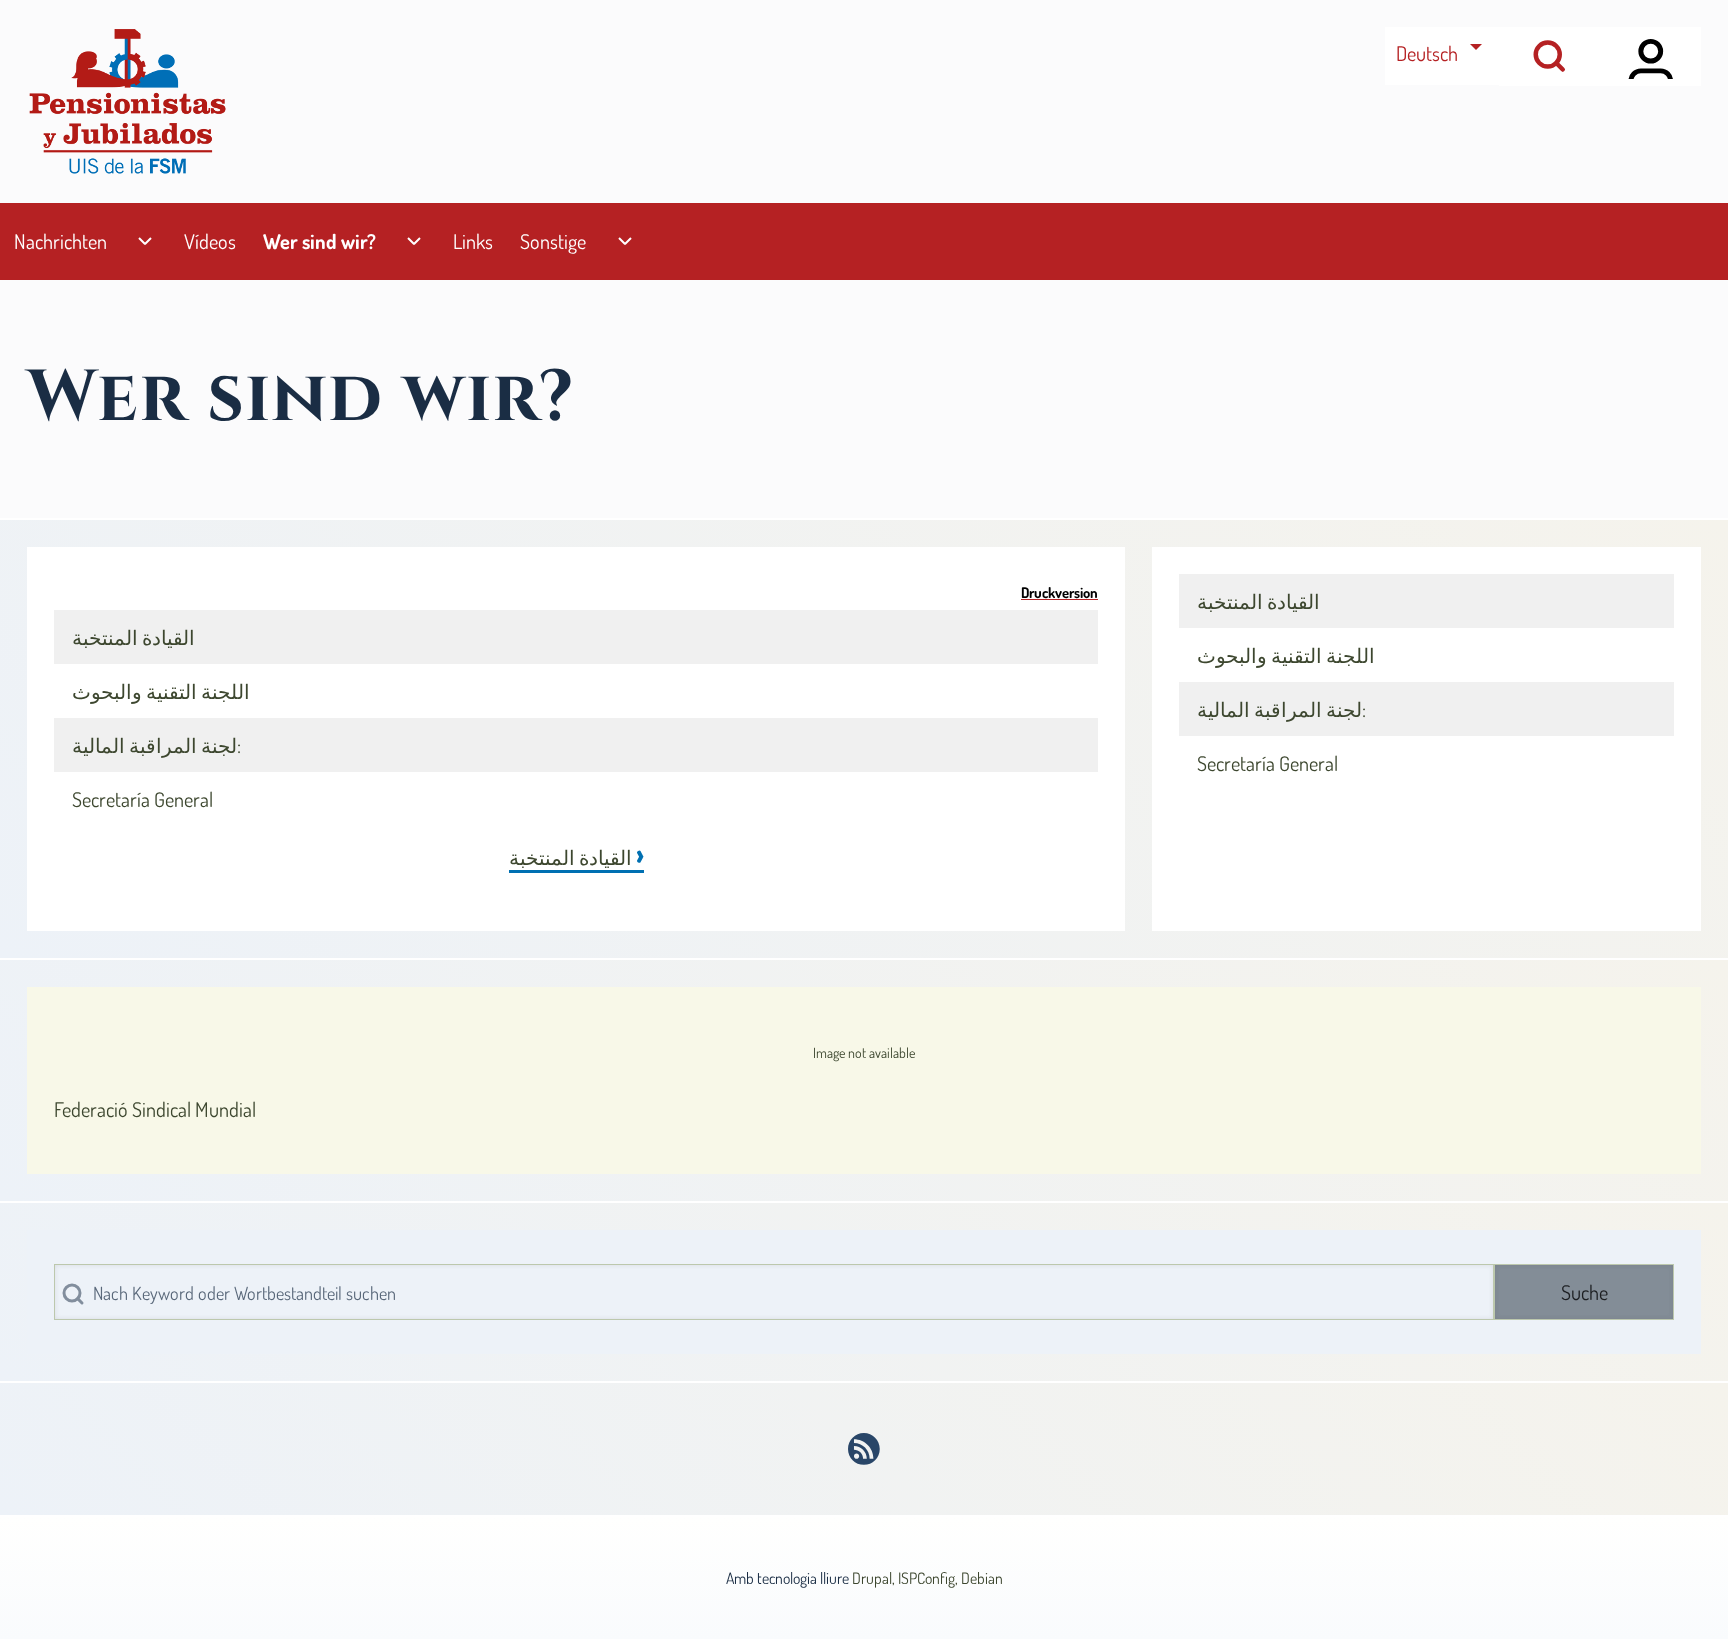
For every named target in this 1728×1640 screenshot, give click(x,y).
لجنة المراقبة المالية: (156, 745)
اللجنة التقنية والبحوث (161, 691)
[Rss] (864, 1449)
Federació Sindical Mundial (155, 1109)
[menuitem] (60, 241)
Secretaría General (142, 799)
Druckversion (1059, 592)
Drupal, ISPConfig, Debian (927, 1578)
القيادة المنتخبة (133, 637)
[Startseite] (127, 101)
